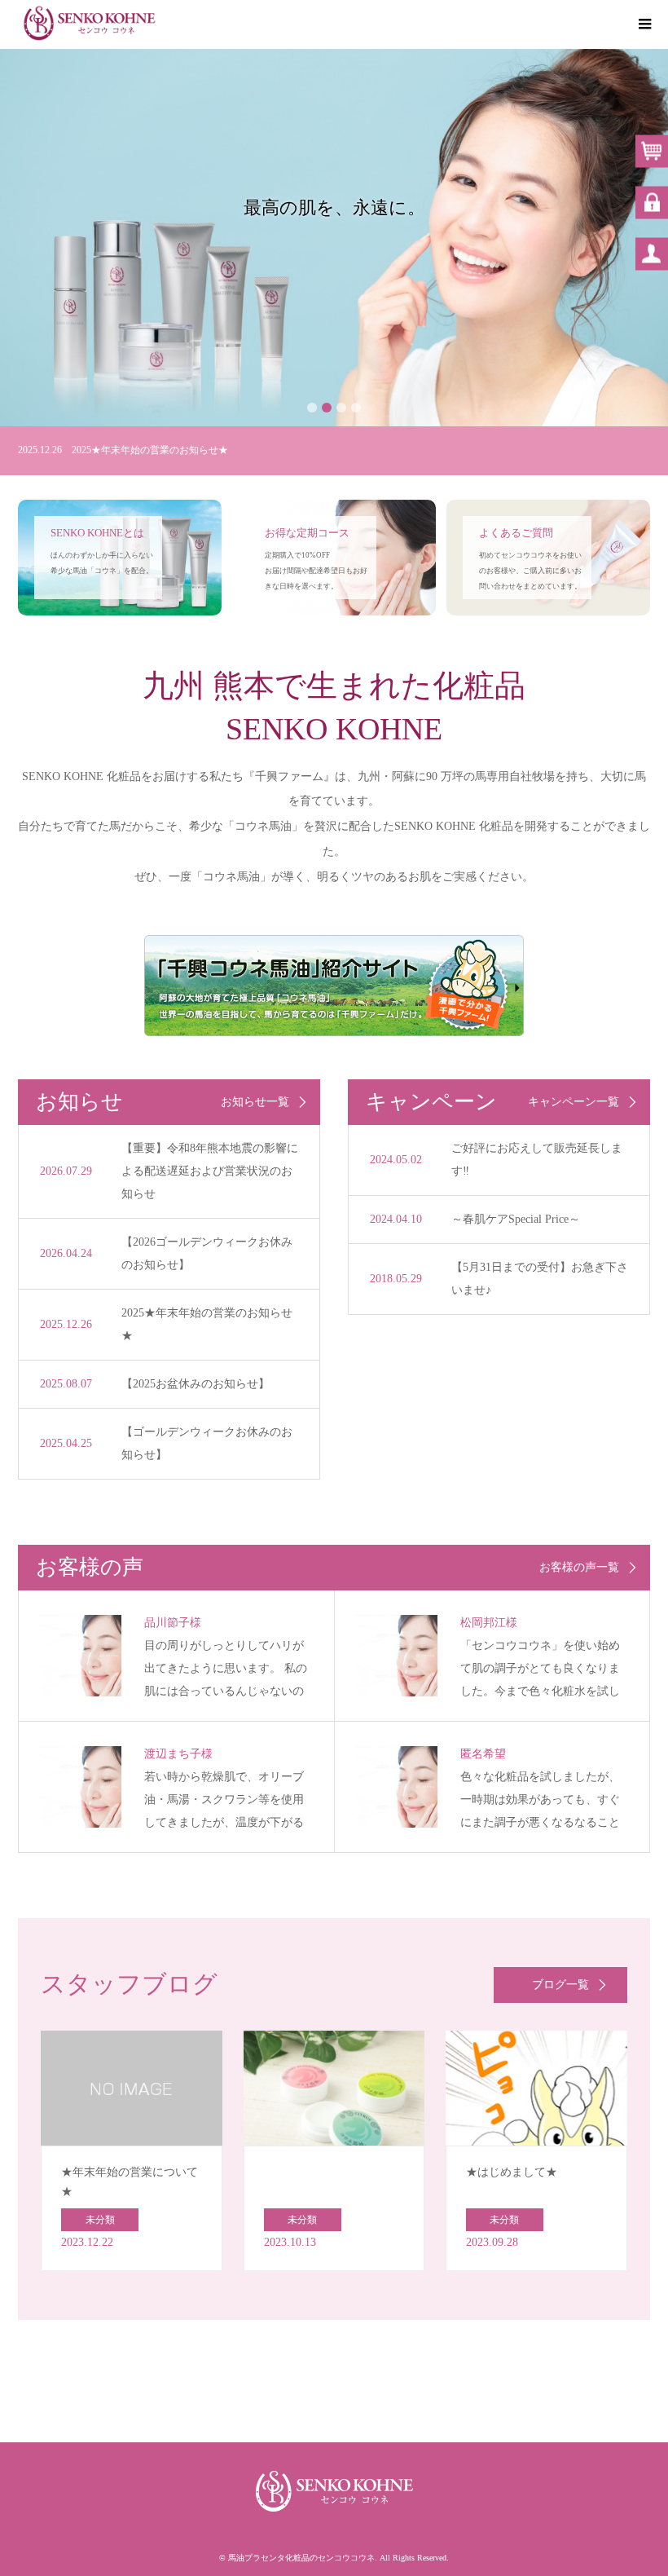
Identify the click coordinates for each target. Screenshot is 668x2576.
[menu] (644, 24)
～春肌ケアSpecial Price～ (516, 1219)
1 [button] (312, 408)
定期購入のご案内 (334, 265)
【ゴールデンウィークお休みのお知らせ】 (207, 1443)
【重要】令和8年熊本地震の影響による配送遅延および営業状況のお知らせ (210, 1171)
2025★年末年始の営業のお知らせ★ (207, 1324)
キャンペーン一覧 (574, 1102)
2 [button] (327, 408)
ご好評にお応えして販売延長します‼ (537, 1160)
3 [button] (341, 408)
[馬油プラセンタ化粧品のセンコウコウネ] (89, 24)
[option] (334, 238)
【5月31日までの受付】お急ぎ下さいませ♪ (540, 1279)
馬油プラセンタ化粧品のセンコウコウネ (301, 2558)
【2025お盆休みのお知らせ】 (196, 1384)
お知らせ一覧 (255, 1102)
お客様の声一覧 (579, 1568)
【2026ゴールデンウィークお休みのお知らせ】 (207, 1253)
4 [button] (356, 408)
